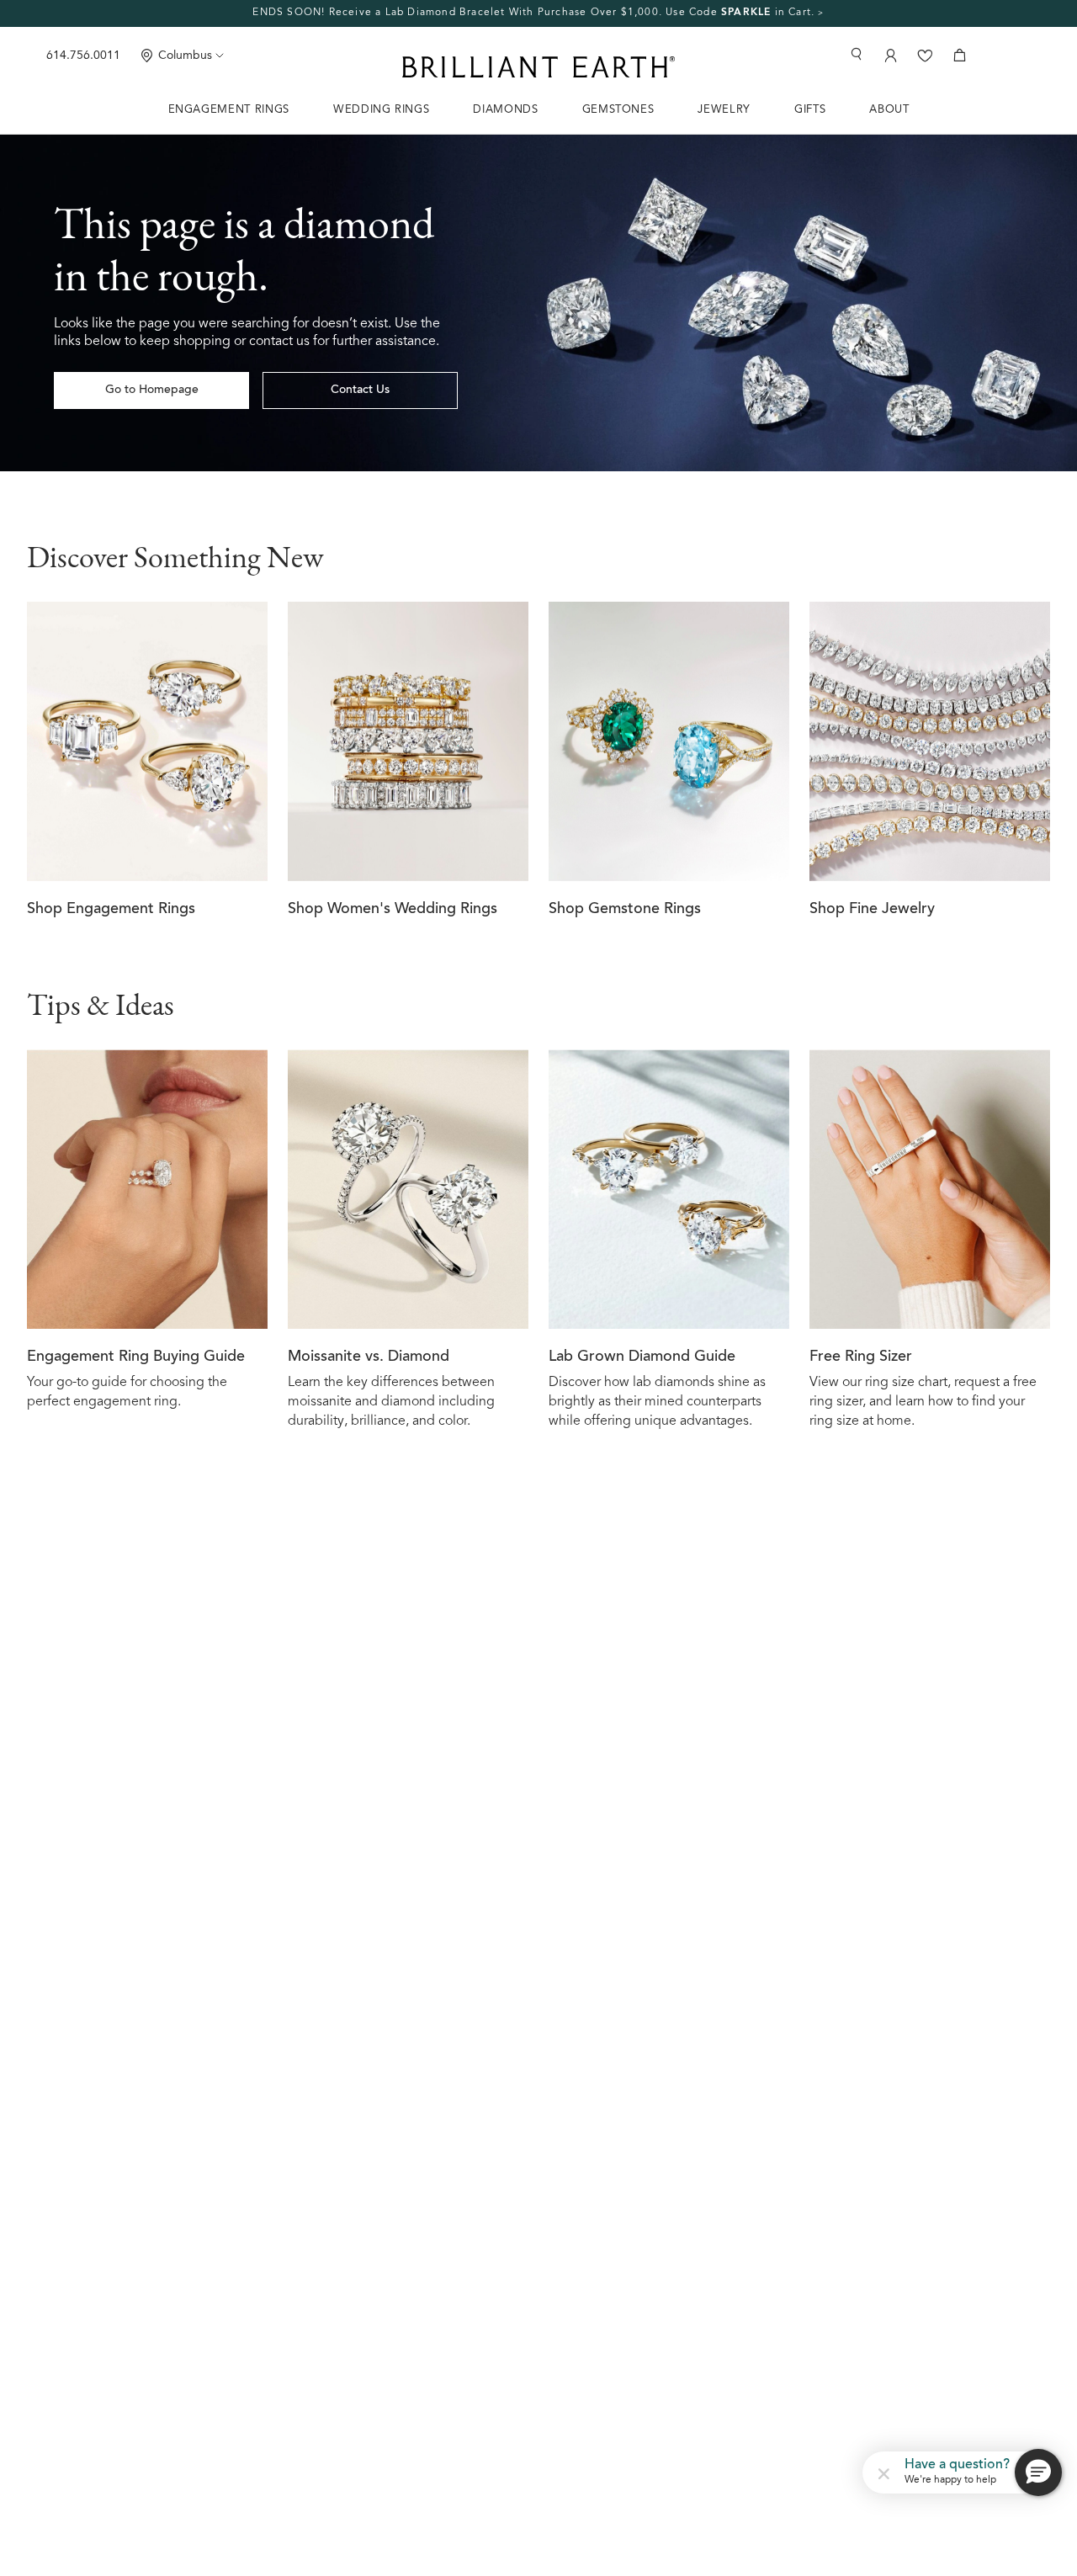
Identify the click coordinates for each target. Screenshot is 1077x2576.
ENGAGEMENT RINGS (229, 110)
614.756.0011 (83, 56)
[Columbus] (147, 55)
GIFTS (810, 110)
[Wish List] (925, 55)
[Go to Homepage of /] (538, 303)
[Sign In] (889, 55)
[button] (883, 2472)
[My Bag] (960, 55)
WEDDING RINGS (381, 110)
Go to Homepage (152, 390)
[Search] (856, 54)
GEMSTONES (618, 110)
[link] (538, 13)
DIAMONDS (505, 110)
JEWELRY (724, 110)
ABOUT (889, 110)
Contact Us (360, 390)
